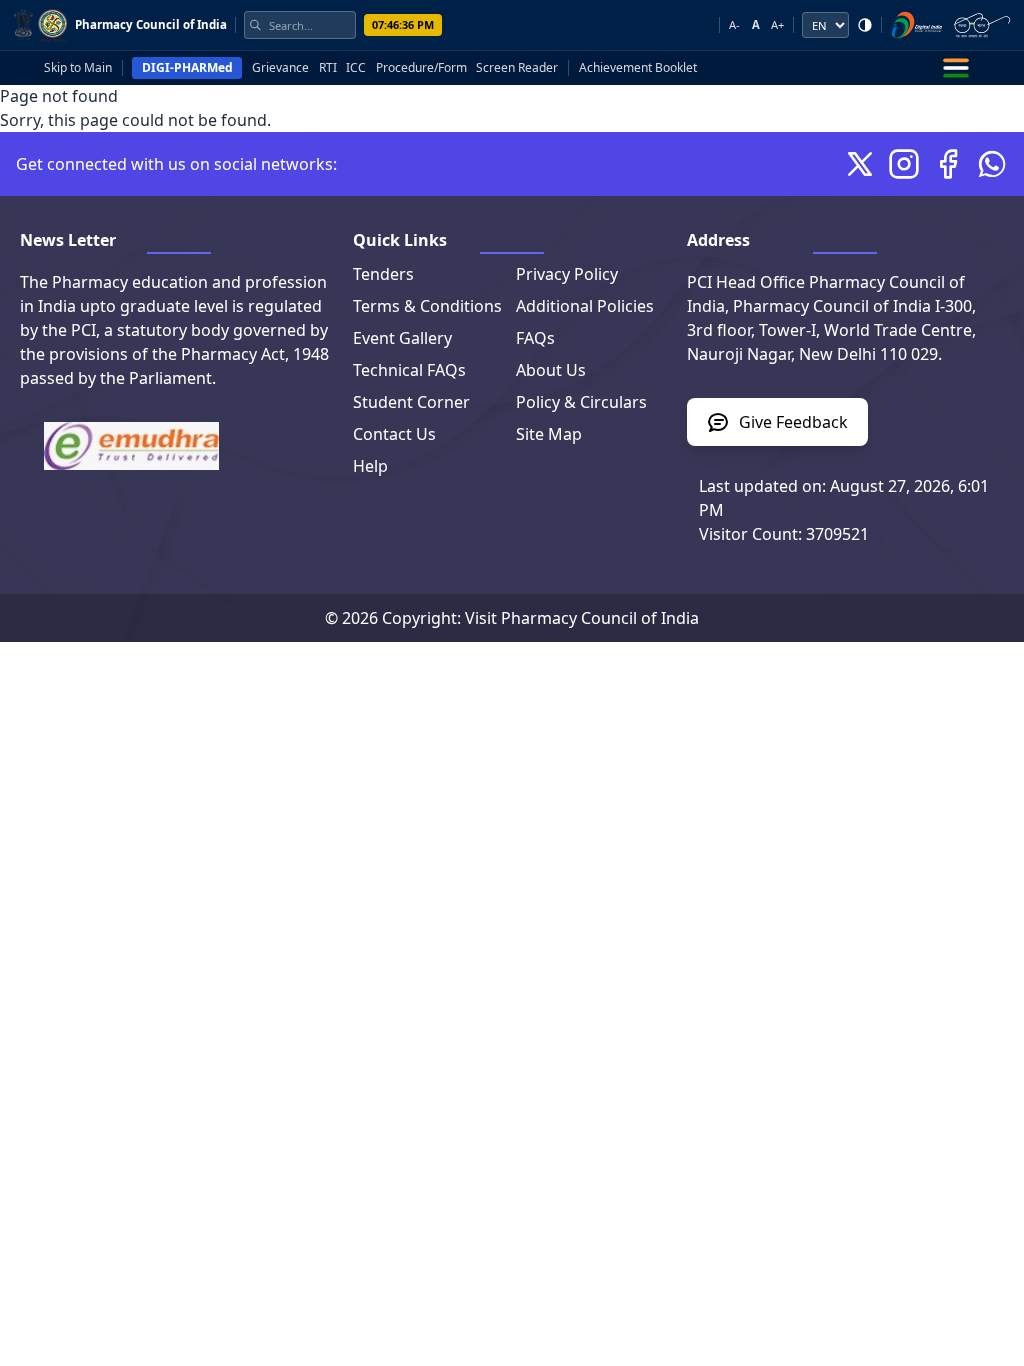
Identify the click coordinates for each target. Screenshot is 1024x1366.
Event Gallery (402, 338)
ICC (356, 68)
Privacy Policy (567, 274)
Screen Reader (517, 68)
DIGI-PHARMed (187, 67)
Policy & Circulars (581, 402)
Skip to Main (78, 68)
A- (734, 24)
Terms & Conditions (427, 306)
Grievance (280, 68)
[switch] (865, 25)
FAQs (535, 338)
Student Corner (411, 402)
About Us (551, 370)
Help (370, 466)
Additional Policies (585, 306)
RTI (328, 68)
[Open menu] (956, 68)
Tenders (383, 274)
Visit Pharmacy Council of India (582, 618)
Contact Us (394, 434)
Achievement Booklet (638, 68)
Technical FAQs (409, 370)
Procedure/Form (421, 68)
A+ (777, 24)
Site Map (549, 434)
